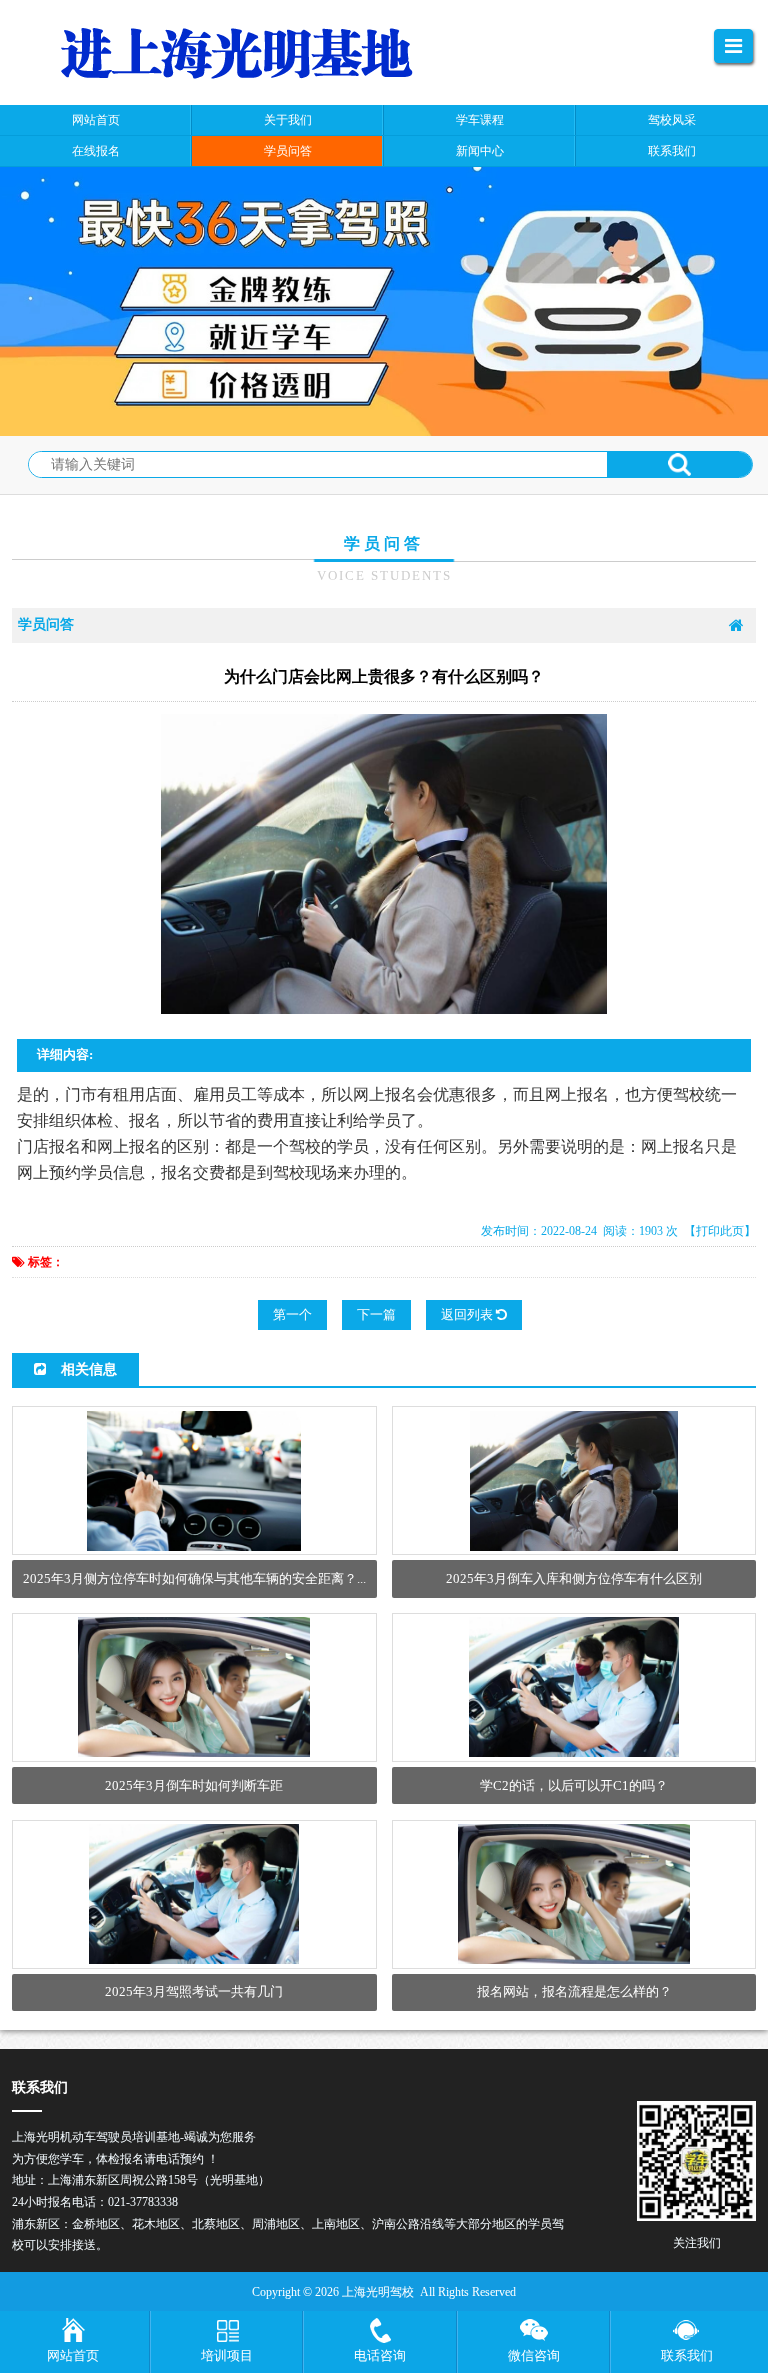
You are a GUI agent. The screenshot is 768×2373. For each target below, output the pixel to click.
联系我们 (687, 2355)
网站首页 (73, 2355)
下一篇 (376, 1314)
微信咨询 (534, 2355)
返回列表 (468, 1314)
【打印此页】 (720, 1231)
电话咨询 (380, 2355)
